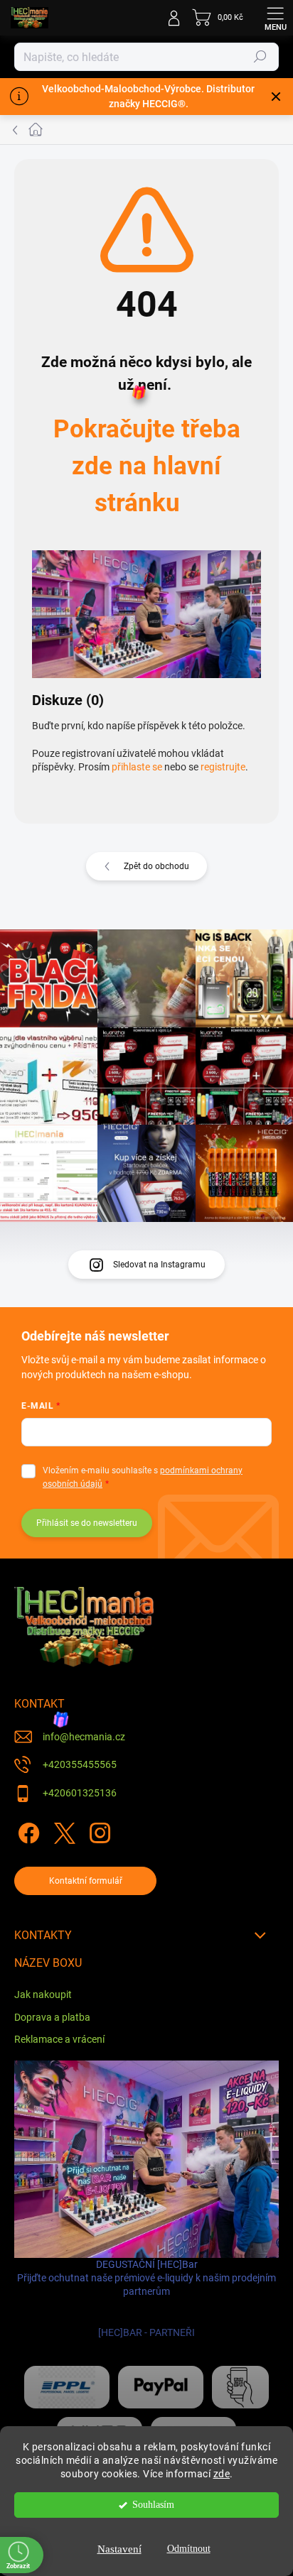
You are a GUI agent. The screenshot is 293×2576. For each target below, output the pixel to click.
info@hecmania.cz (84, 1737)
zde (222, 2474)
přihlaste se (137, 767)
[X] (62, 1830)
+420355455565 (80, 1764)
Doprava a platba (52, 2017)
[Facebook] (27, 1830)
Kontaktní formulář (86, 1881)
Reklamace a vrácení (59, 2039)
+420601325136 (80, 1793)
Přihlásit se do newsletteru (87, 1523)
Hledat (260, 57)
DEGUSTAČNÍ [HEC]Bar (146, 2299)
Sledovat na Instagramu (159, 1265)
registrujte (223, 767)
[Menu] (275, 18)
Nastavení (119, 2549)
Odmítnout (189, 2549)
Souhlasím (153, 2505)
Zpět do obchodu (156, 866)
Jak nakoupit (43, 1994)
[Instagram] (98, 1830)
